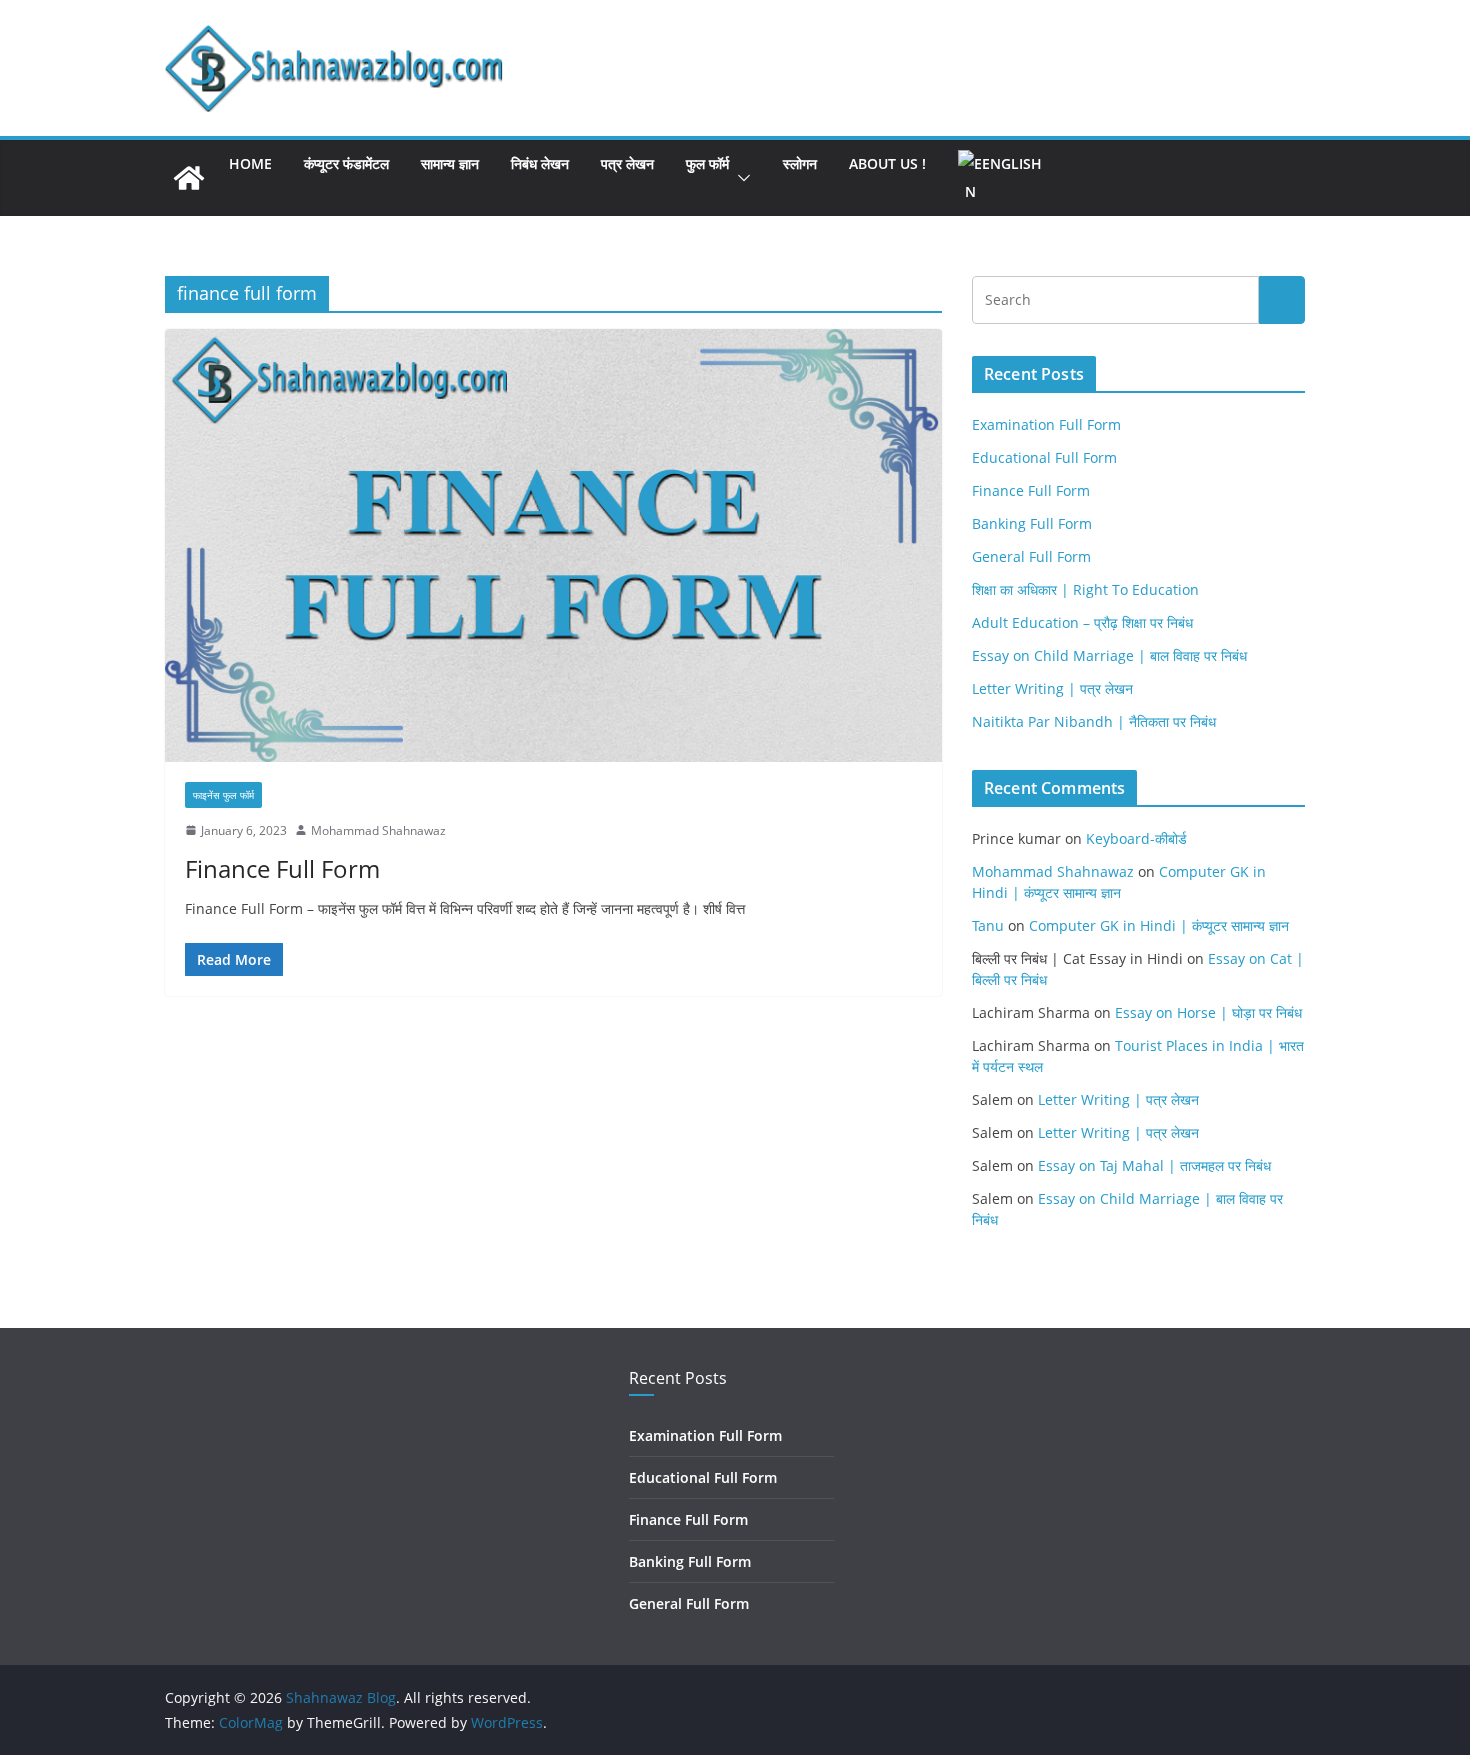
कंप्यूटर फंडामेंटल (346, 163)
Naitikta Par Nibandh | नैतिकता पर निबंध (1094, 721)
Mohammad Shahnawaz (378, 830)
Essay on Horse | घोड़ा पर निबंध (1208, 1012)
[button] (740, 178)
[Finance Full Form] (553, 545)
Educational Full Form (1044, 457)
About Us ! (887, 163)
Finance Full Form (282, 868)
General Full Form (1031, 556)
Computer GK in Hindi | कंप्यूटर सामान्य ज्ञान (1159, 925)
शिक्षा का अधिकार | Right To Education (1085, 589)
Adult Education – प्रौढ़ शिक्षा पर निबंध (1082, 622)
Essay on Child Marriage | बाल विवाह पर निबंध (1109, 655)
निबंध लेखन (540, 163)
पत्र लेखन (627, 163)
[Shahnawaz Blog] (189, 178)
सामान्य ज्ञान (450, 163)
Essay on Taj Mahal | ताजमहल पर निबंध (1154, 1165)
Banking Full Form (1032, 523)
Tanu (988, 925)
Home (250, 163)
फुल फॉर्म (707, 163)
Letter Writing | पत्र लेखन (1052, 688)
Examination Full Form (1046, 424)
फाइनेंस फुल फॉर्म (223, 795)
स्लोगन (800, 163)
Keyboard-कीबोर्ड (1136, 838)
